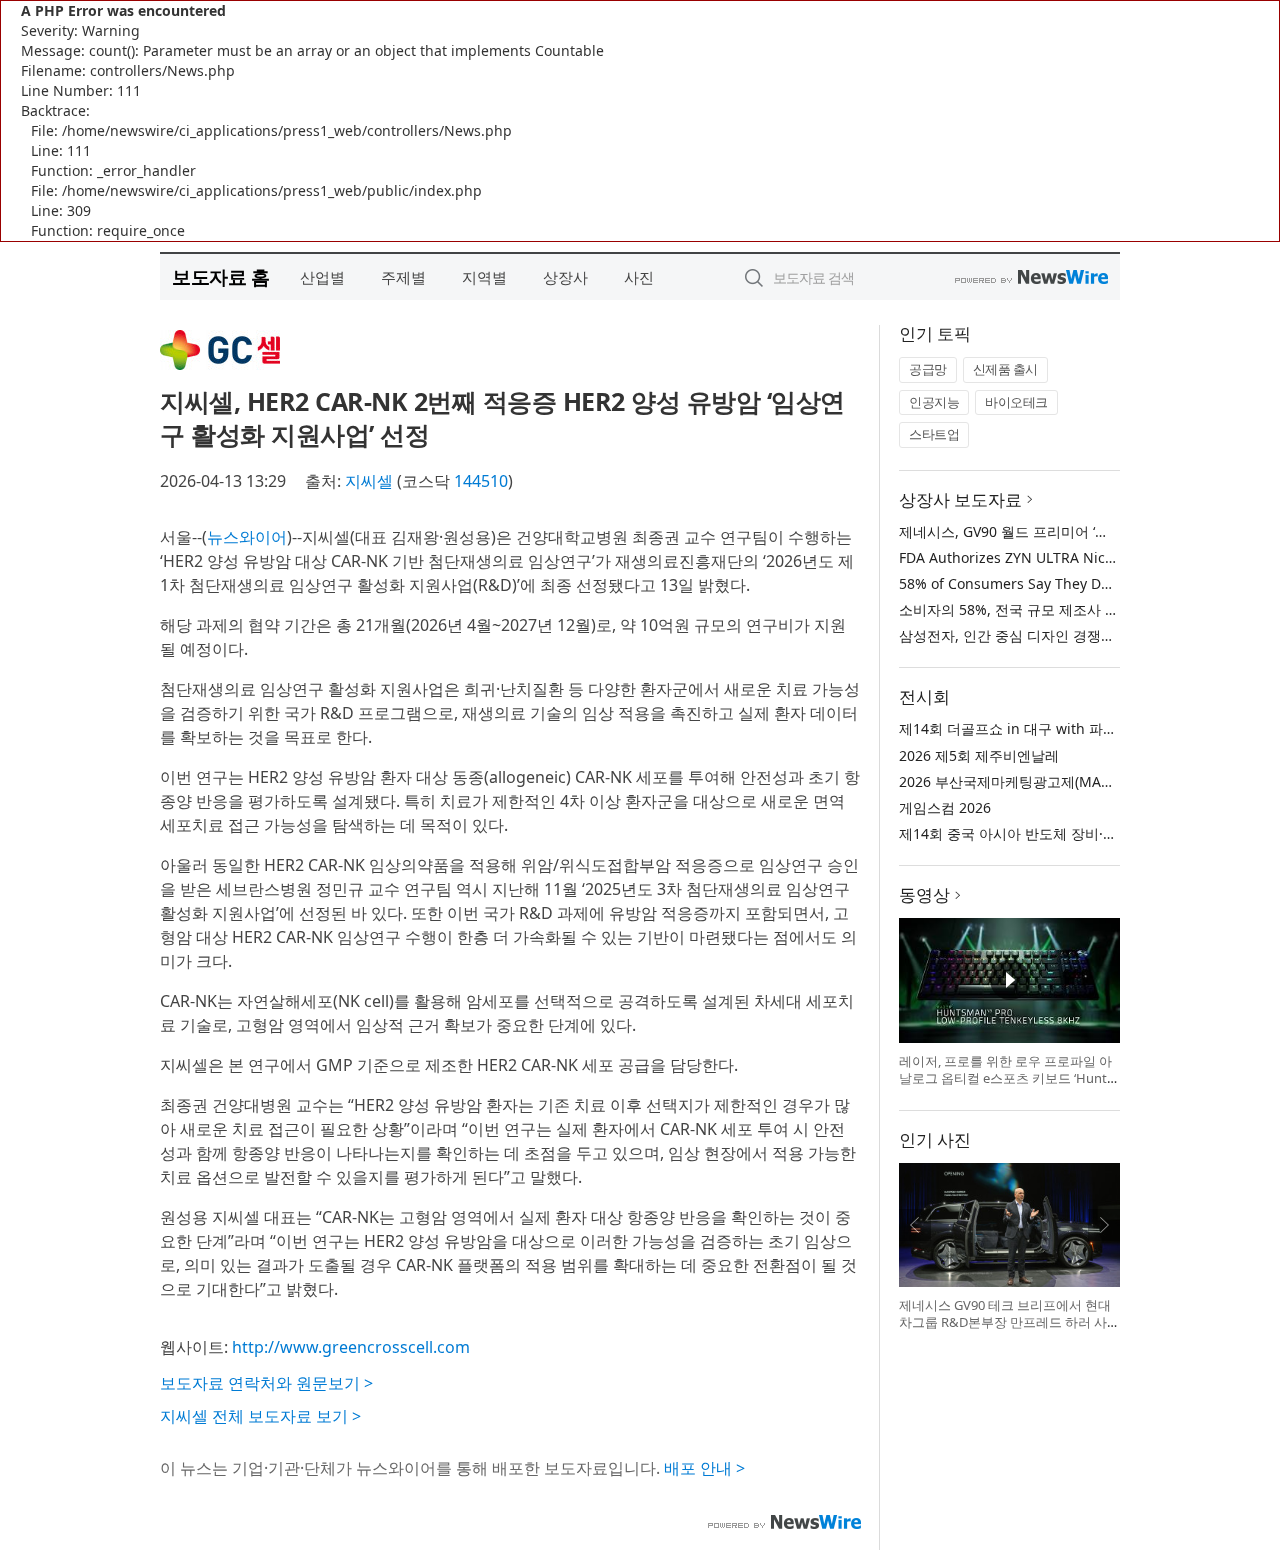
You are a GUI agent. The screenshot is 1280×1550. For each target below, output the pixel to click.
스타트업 (934, 434)
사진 (639, 277)
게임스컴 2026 (945, 807)
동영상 (924, 894)
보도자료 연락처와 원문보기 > (266, 1383)
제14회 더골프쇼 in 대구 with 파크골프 (1022, 728)
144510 (481, 481)
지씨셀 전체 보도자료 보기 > (260, 1416)
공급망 (928, 369)
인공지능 (934, 402)
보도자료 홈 (220, 276)
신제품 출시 (1005, 369)
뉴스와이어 (247, 537)
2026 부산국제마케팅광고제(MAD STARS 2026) (1047, 781)
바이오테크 (1016, 402)
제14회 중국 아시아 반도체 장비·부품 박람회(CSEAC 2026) (1081, 833)
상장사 (565, 277)
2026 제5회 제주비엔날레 (979, 755)
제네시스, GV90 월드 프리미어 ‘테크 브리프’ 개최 (1051, 531)
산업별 (322, 277)
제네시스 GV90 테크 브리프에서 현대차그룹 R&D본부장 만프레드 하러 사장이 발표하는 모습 (1005, 1322)
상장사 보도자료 (960, 499)
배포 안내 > (704, 1468)
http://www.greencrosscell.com (351, 1347)
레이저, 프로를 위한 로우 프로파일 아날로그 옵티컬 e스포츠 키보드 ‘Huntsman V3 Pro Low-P (1006, 1078)
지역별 (484, 277)
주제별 (403, 277)
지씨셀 (369, 481)
